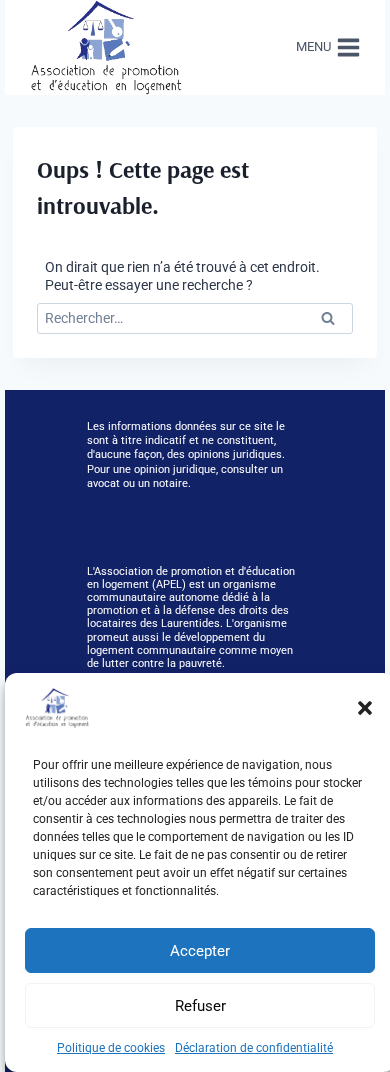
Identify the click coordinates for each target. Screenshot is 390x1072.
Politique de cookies (111, 1048)
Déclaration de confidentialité (254, 1048)
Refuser (200, 1006)
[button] (365, 708)
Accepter (200, 951)
